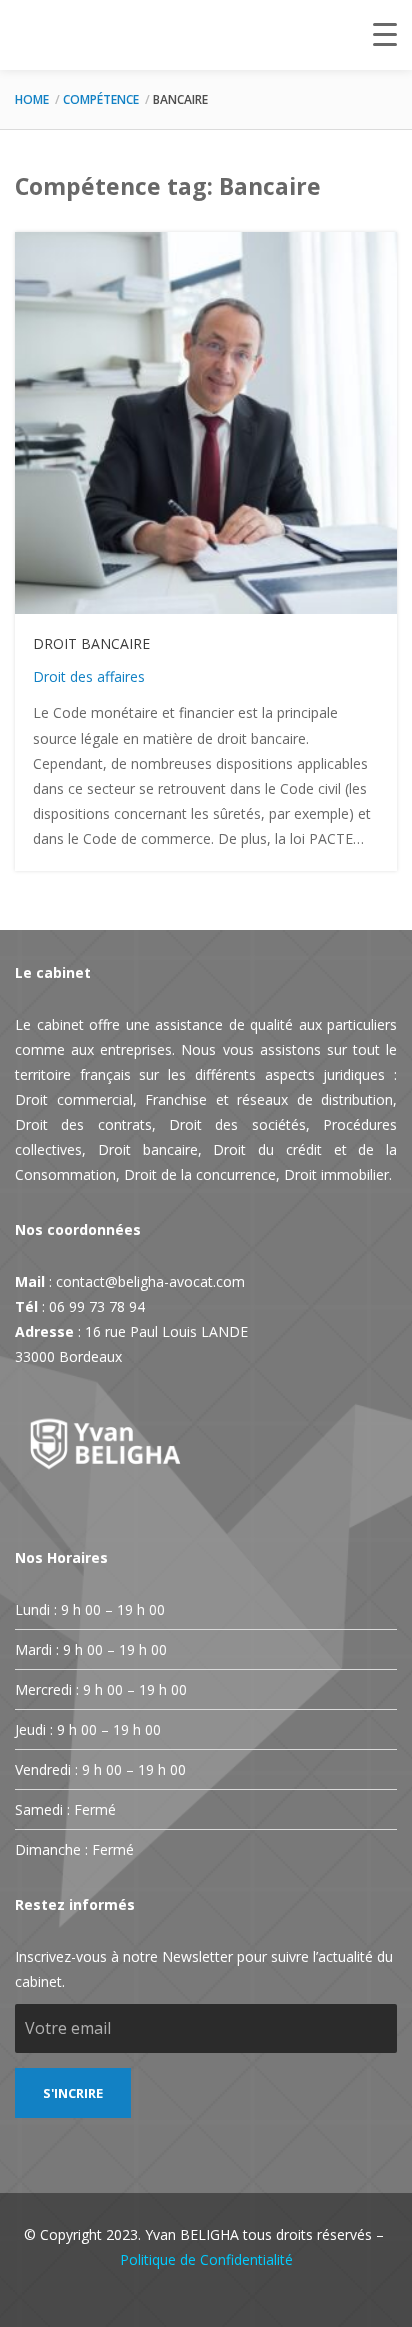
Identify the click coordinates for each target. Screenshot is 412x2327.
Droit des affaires (89, 676)
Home (32, 99)
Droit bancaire (91, 643)
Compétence (101, 99)
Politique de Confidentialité (206, 2259)
